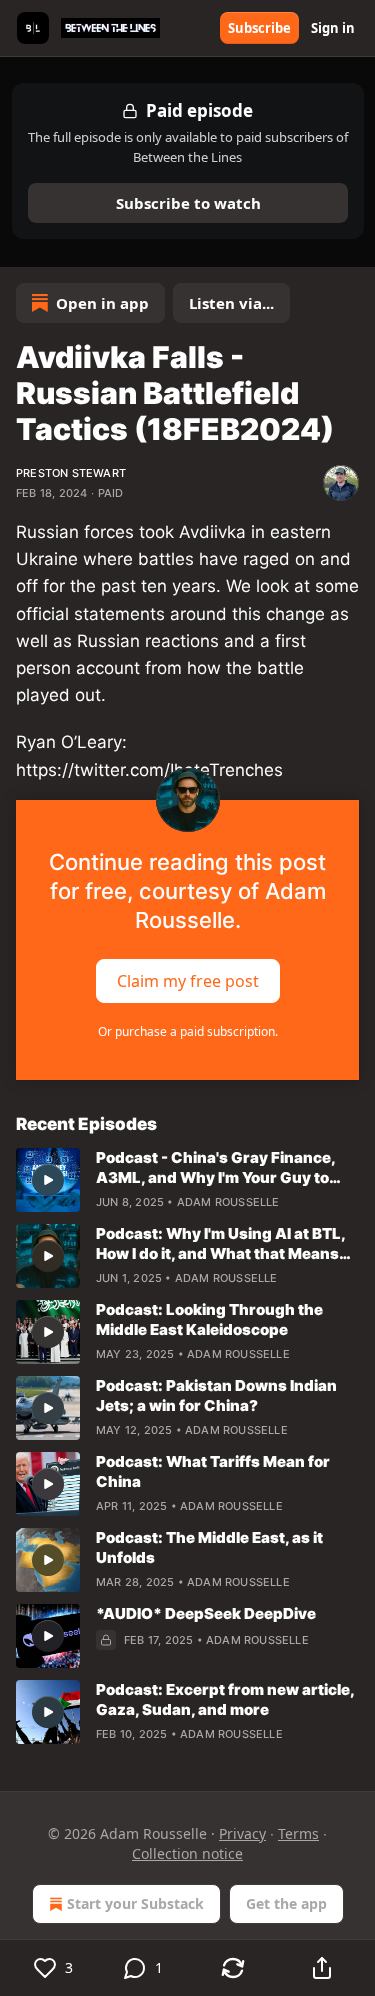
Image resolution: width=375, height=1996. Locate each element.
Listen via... (231, 303)
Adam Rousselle (228, 1202)
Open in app (102, 303)
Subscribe (259, 28)
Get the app (286, 1903)
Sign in (333, 28)
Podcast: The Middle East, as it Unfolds (209, 1547)
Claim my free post (188, 980)
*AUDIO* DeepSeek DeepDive (206, 1613)
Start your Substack (135, 1903)
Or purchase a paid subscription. (188, 1031)
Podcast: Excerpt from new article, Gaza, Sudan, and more (225, 1699)
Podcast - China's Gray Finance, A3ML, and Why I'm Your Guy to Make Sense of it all (215, 1168)
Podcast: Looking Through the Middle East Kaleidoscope (209, 1319)
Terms (298, 1833)
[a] (48, 1180)
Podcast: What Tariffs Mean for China (213, 1471)
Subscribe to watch (187, 203)
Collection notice (187, 1853)
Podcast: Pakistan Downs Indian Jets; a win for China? (216, 1395)
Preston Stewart (71, 473)
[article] (187, 1180)
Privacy (242, 1833)
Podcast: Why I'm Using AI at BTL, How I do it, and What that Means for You (220, 1244)
